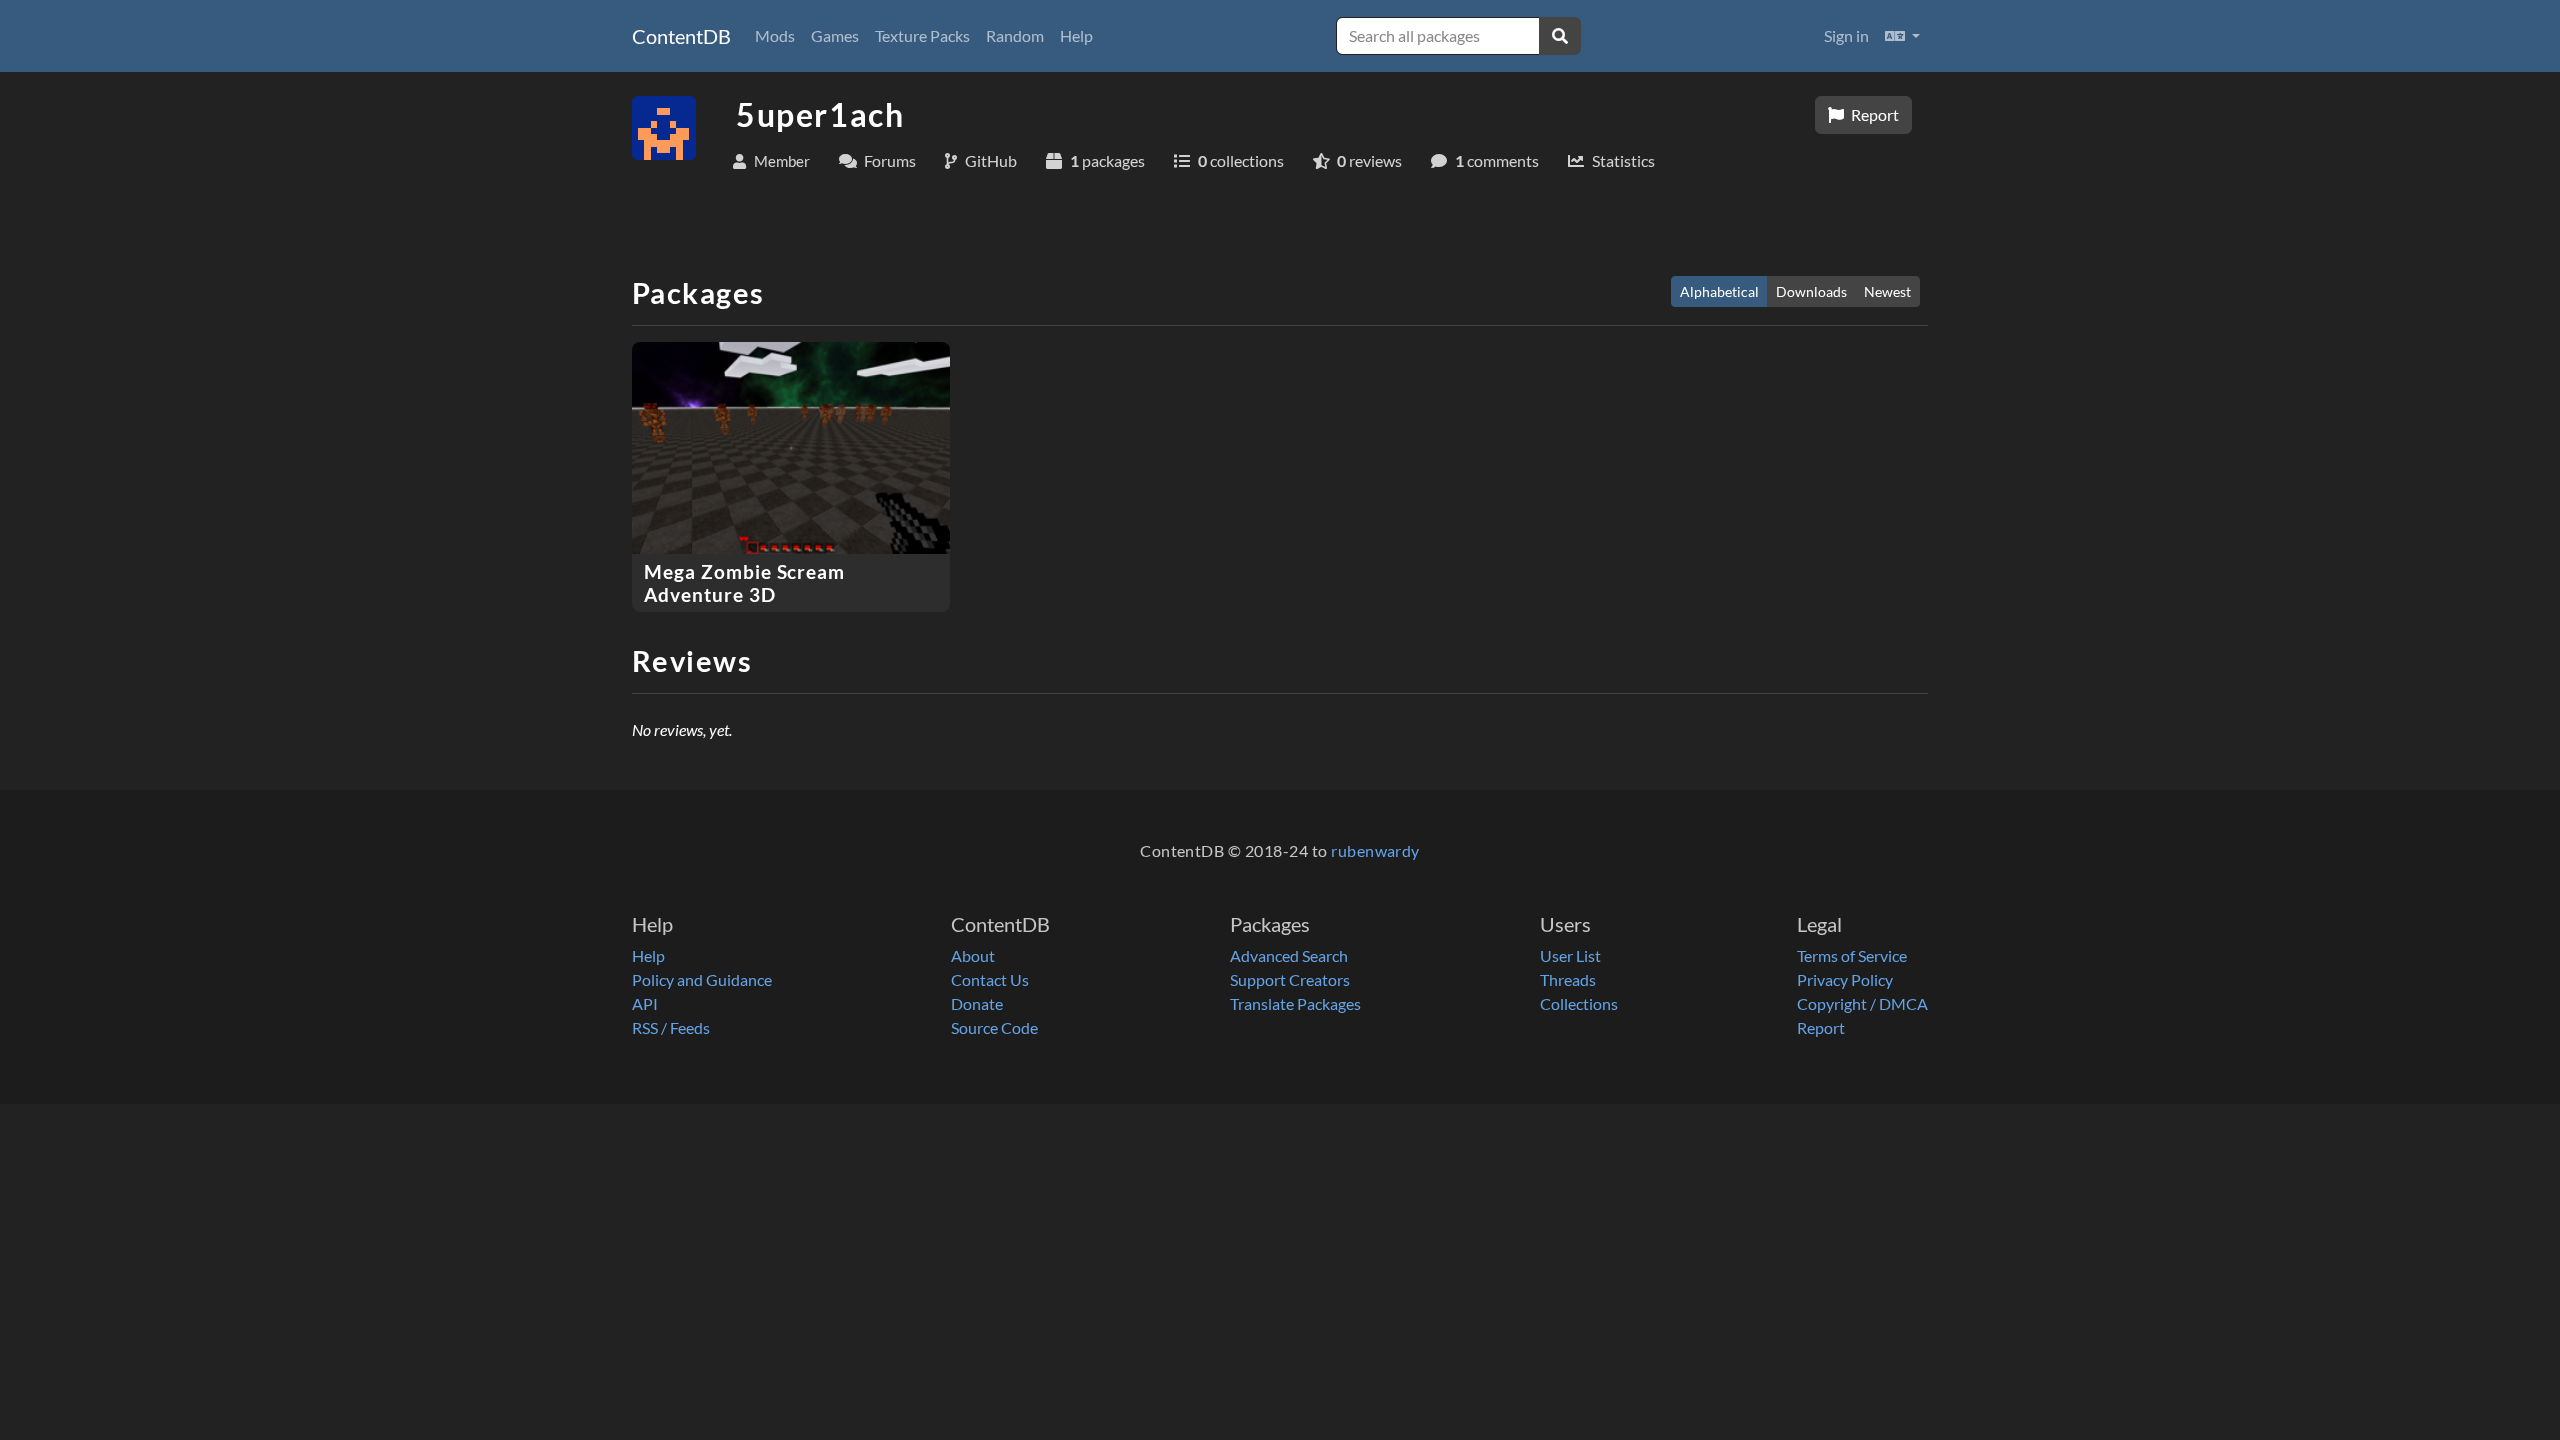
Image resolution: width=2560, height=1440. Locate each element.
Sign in (1846, 35)
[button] (1902, 36)
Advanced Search (1289, 955)
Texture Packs (922, 35)
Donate (977, 1003)
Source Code (994, 1027)
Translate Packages (1295, 1003)
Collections (1579, 1003)
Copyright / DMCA (1862, 1003)
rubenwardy (1375, 850)
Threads (1568, 979)
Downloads (1811, 291)
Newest (1887, 291)
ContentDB (681, 36)
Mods (775, 35)
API (645, 1003)
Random (1015, 35)
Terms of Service (1852, 955)
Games (835, 35)
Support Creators (1290, 979)
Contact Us (990, 979)
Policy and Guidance (702, 979)
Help (1076, 35)
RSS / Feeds (671, 1027)
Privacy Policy (1845, 979)
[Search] (1560, 36)
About (973, 955)
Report (1873, 114)
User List (1570, 955)
